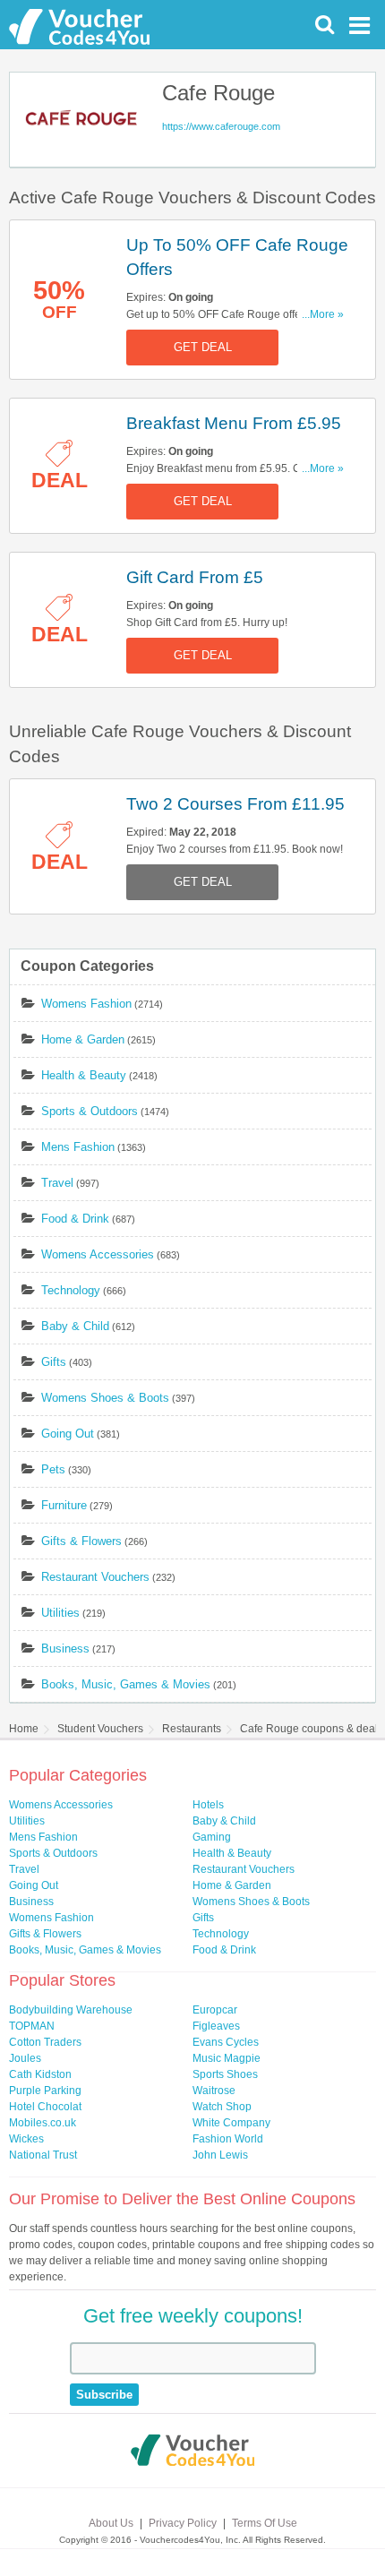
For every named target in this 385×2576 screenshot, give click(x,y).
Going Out (68, 1434)
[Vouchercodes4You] (193, 2452)
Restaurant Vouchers (95, 1577)
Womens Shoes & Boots (105, 1398)
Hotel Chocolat (45, 2107)
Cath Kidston (40, 2074)
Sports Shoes (225, 2074)
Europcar (215, 2010)
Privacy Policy (183, 2523)
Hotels (208, 1805)
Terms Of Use (265, 2523)
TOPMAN (32, 2026)
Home (24, 1729)
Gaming (212, 1837)
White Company (231, 2123)
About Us (111, 2523)
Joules (25, 2058)
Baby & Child (75, 1326)
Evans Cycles (226, 2042)
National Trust (43, 2155)
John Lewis (220, 2155)
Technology (71, 1290)
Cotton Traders (45, 2042)
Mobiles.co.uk (43, 2123)
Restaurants (192, 1729)
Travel (57, 1183)
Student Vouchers (100, 1729)
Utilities (60, 1613)
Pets (53, 1469)
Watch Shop (222, 2107)
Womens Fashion (86, 1004)
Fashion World (228, 2139)
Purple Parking (45, 2091)
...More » (323, 314)
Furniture (64, 1505)
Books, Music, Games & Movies (126, 1684)
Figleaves (216, 2026)
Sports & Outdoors (90, 1111)
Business (65, 1649)
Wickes (26, 2139)
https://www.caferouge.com (221, 126)
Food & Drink (75, 1219)
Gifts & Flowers (81, 1541)
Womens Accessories (98, 1254)
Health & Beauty (84, 1075)
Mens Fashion (78, 1147)
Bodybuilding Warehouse (71, 2010)
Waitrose (214, 2091)
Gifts (54, 1362)
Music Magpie (227, 2058)
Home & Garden (83, 1039)
